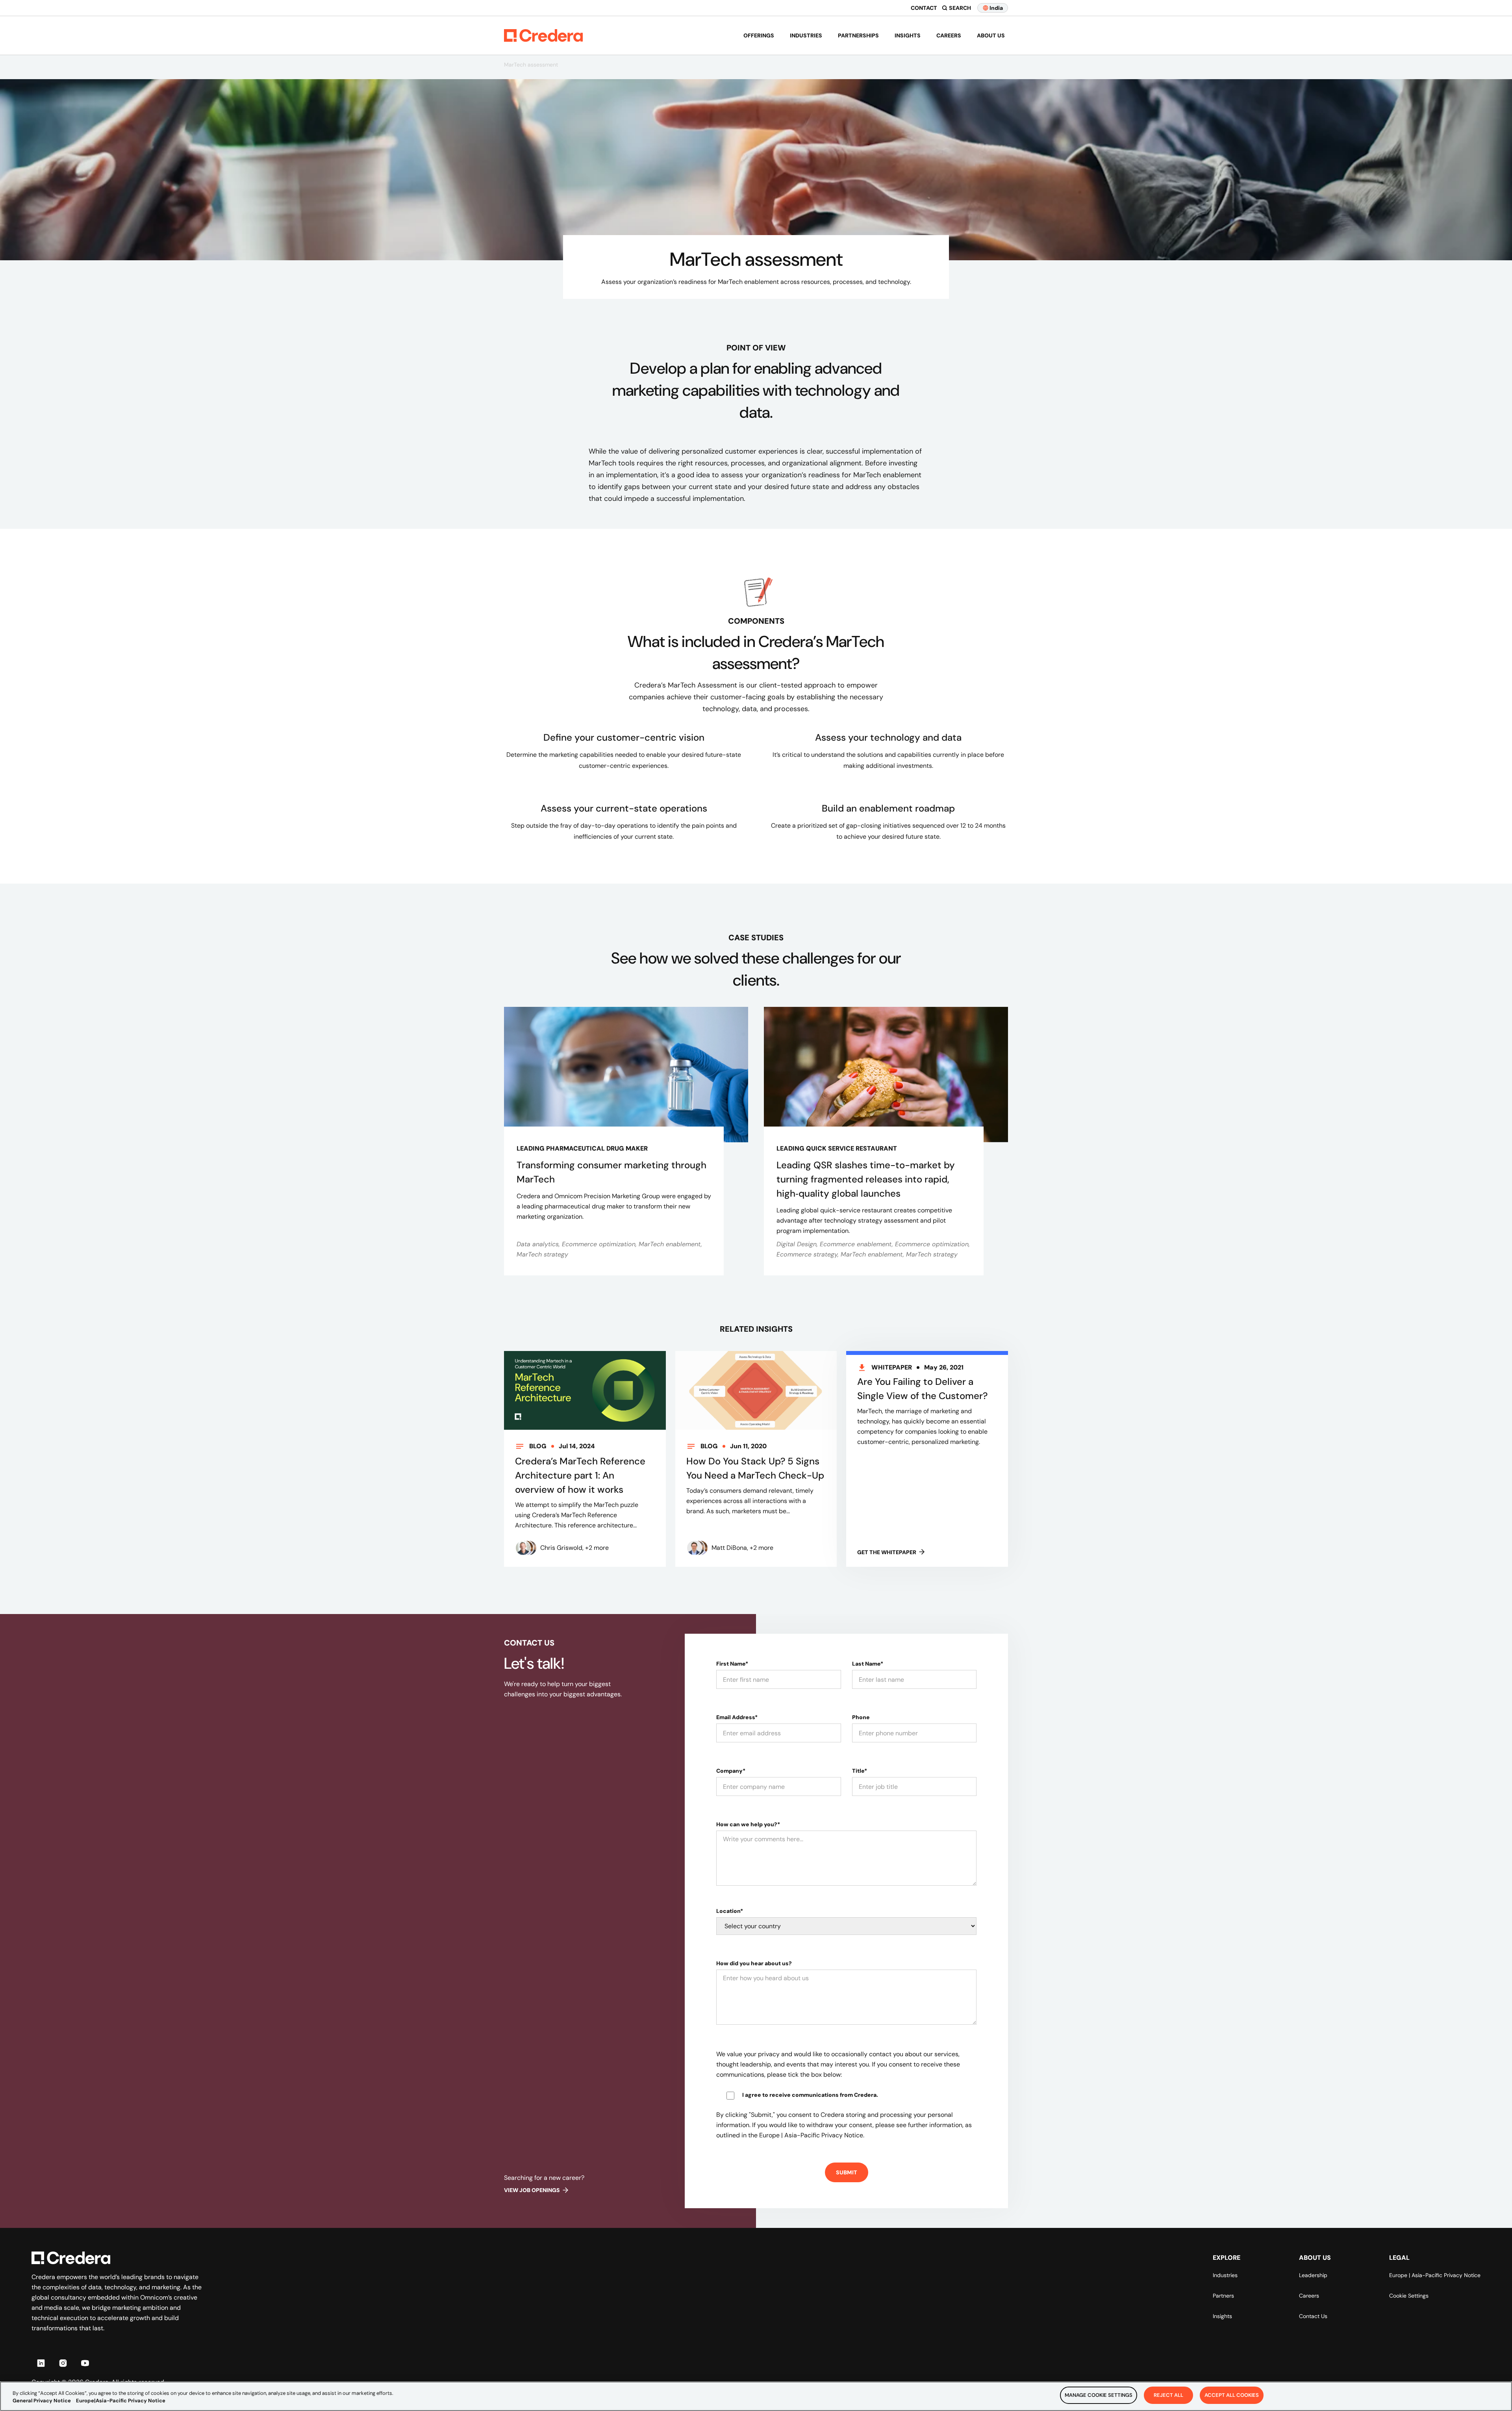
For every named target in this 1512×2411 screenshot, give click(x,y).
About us (991, 35)
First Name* (732, 1664)
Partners (1223, 2296)
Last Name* (868, 1664)
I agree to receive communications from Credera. (810, 2095)
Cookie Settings (1409, 2296)
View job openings (532, 2190)
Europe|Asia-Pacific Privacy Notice (121, 2401)
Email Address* (737, 1717)
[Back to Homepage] (543, 35)
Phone (861, 1717)
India (996, 8)
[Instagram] (63, 2363)
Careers (949, 35)
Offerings (759, 35)
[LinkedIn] (41, 2363)
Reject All (1168, 2395)
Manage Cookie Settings (1099, 2395)
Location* (730, 1911)
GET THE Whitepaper (887, 1552)
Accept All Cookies (1232, 2395)
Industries (806, 35)
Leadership (1313, 2275)
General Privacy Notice (42, 2401)
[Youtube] (85, 2363)
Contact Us (1313, 2316)
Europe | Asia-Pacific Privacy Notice (1435, 2275)
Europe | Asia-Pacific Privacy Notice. (812, 2135)
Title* (860, 1771)
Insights (908, 35)
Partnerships (858, 35)
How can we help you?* (748, 1824)
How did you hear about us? (754, 1963)
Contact (924, 8)
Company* (731, 1771)
